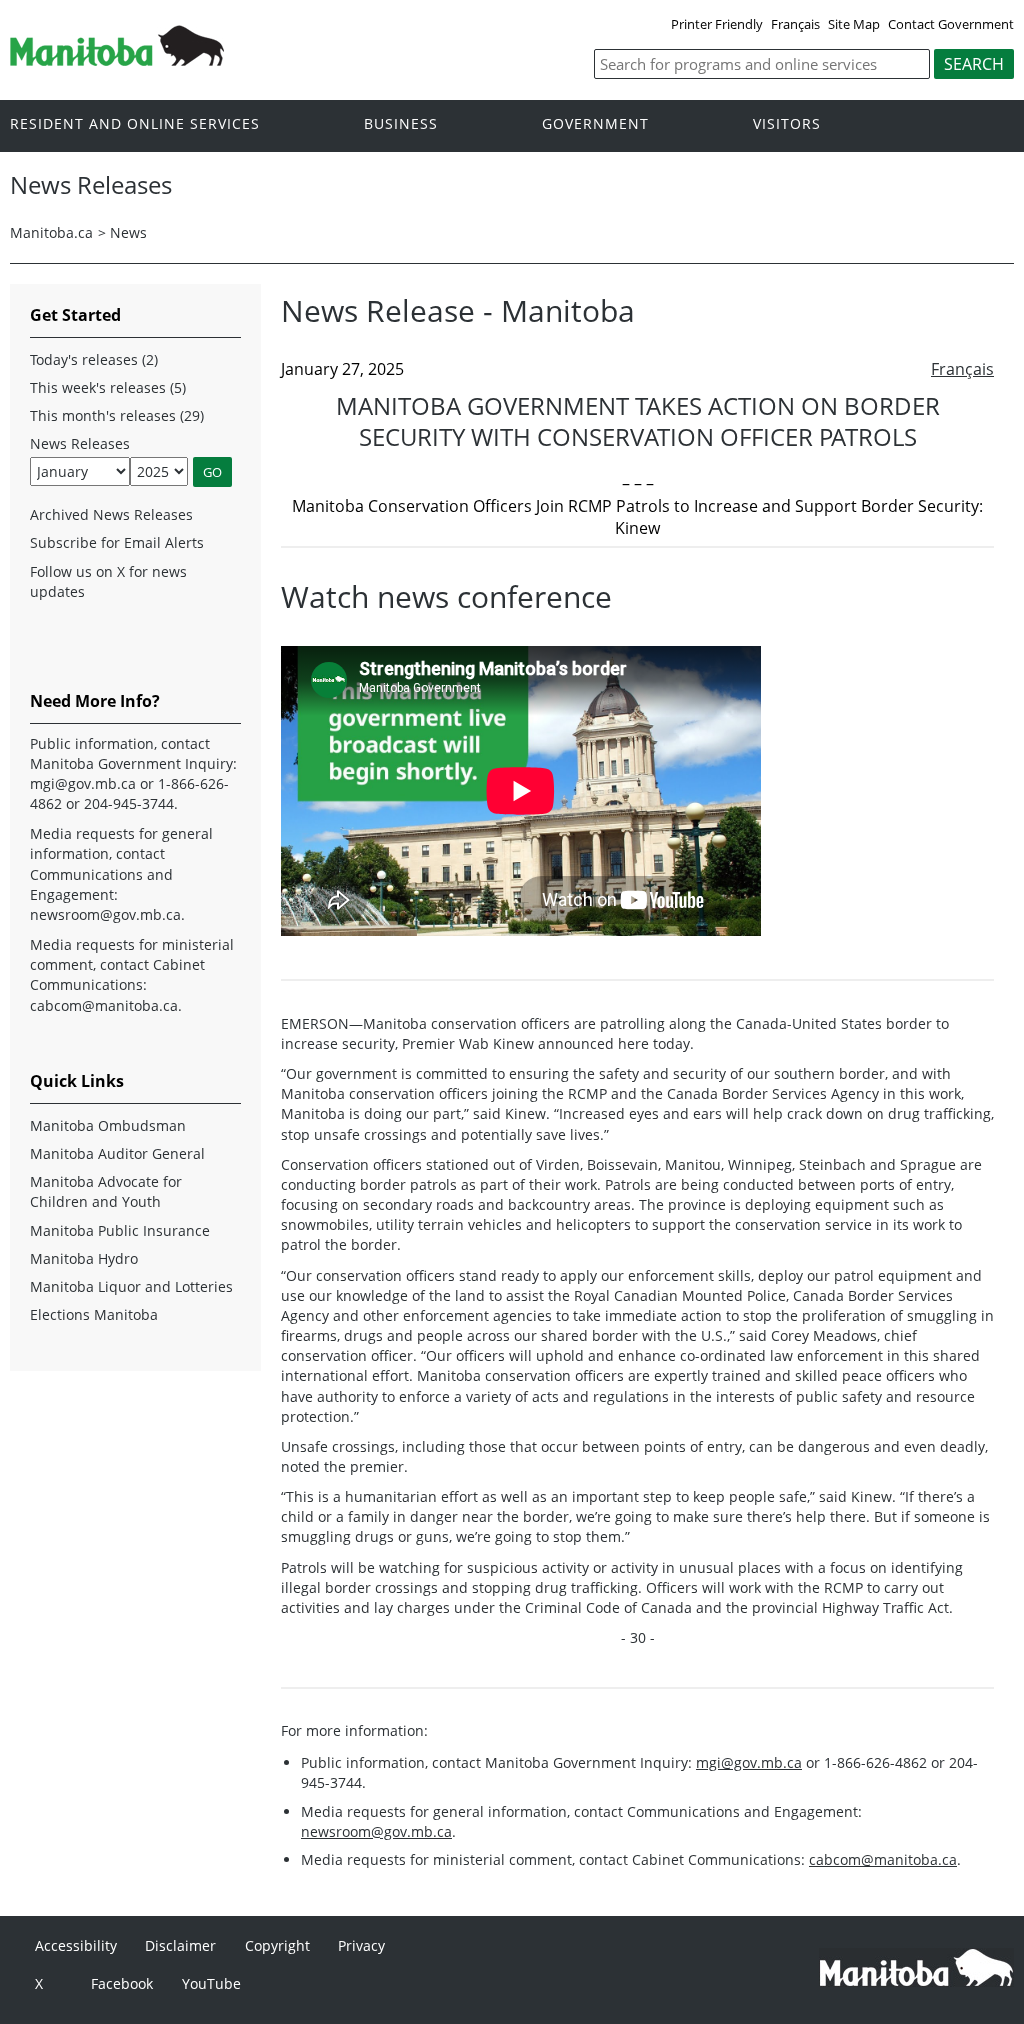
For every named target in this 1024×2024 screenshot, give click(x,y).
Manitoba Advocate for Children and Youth (106, 1191)
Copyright (277, 1945)
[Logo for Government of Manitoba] (117, 60)
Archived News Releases (111, 514)
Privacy (361, 1945)
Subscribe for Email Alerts (117, 542)
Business (401, 124)
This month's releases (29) (117, 415)
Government (595, 124)
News (128, 232)
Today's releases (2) (94, 359)
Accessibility (76, 1945)
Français (795, 24)
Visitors (787, 124)
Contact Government (951, 24)
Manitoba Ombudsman (108, 1125)
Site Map (854, 24)
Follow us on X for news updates (108, 581)
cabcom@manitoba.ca (883, 1859)
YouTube (211, 1983)
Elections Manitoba (94, 1314)
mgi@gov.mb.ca (749, 1762)
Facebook (122, 1983)
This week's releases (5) (108, 387)
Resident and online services (135, 124)
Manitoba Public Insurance (120, 1230)
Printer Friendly (717, 24)
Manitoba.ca (51, 232)
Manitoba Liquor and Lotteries (131, 1286)
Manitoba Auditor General (117, 1153)
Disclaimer (180, 1945)
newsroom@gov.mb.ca (376, 1831)
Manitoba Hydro (84, 1258)
